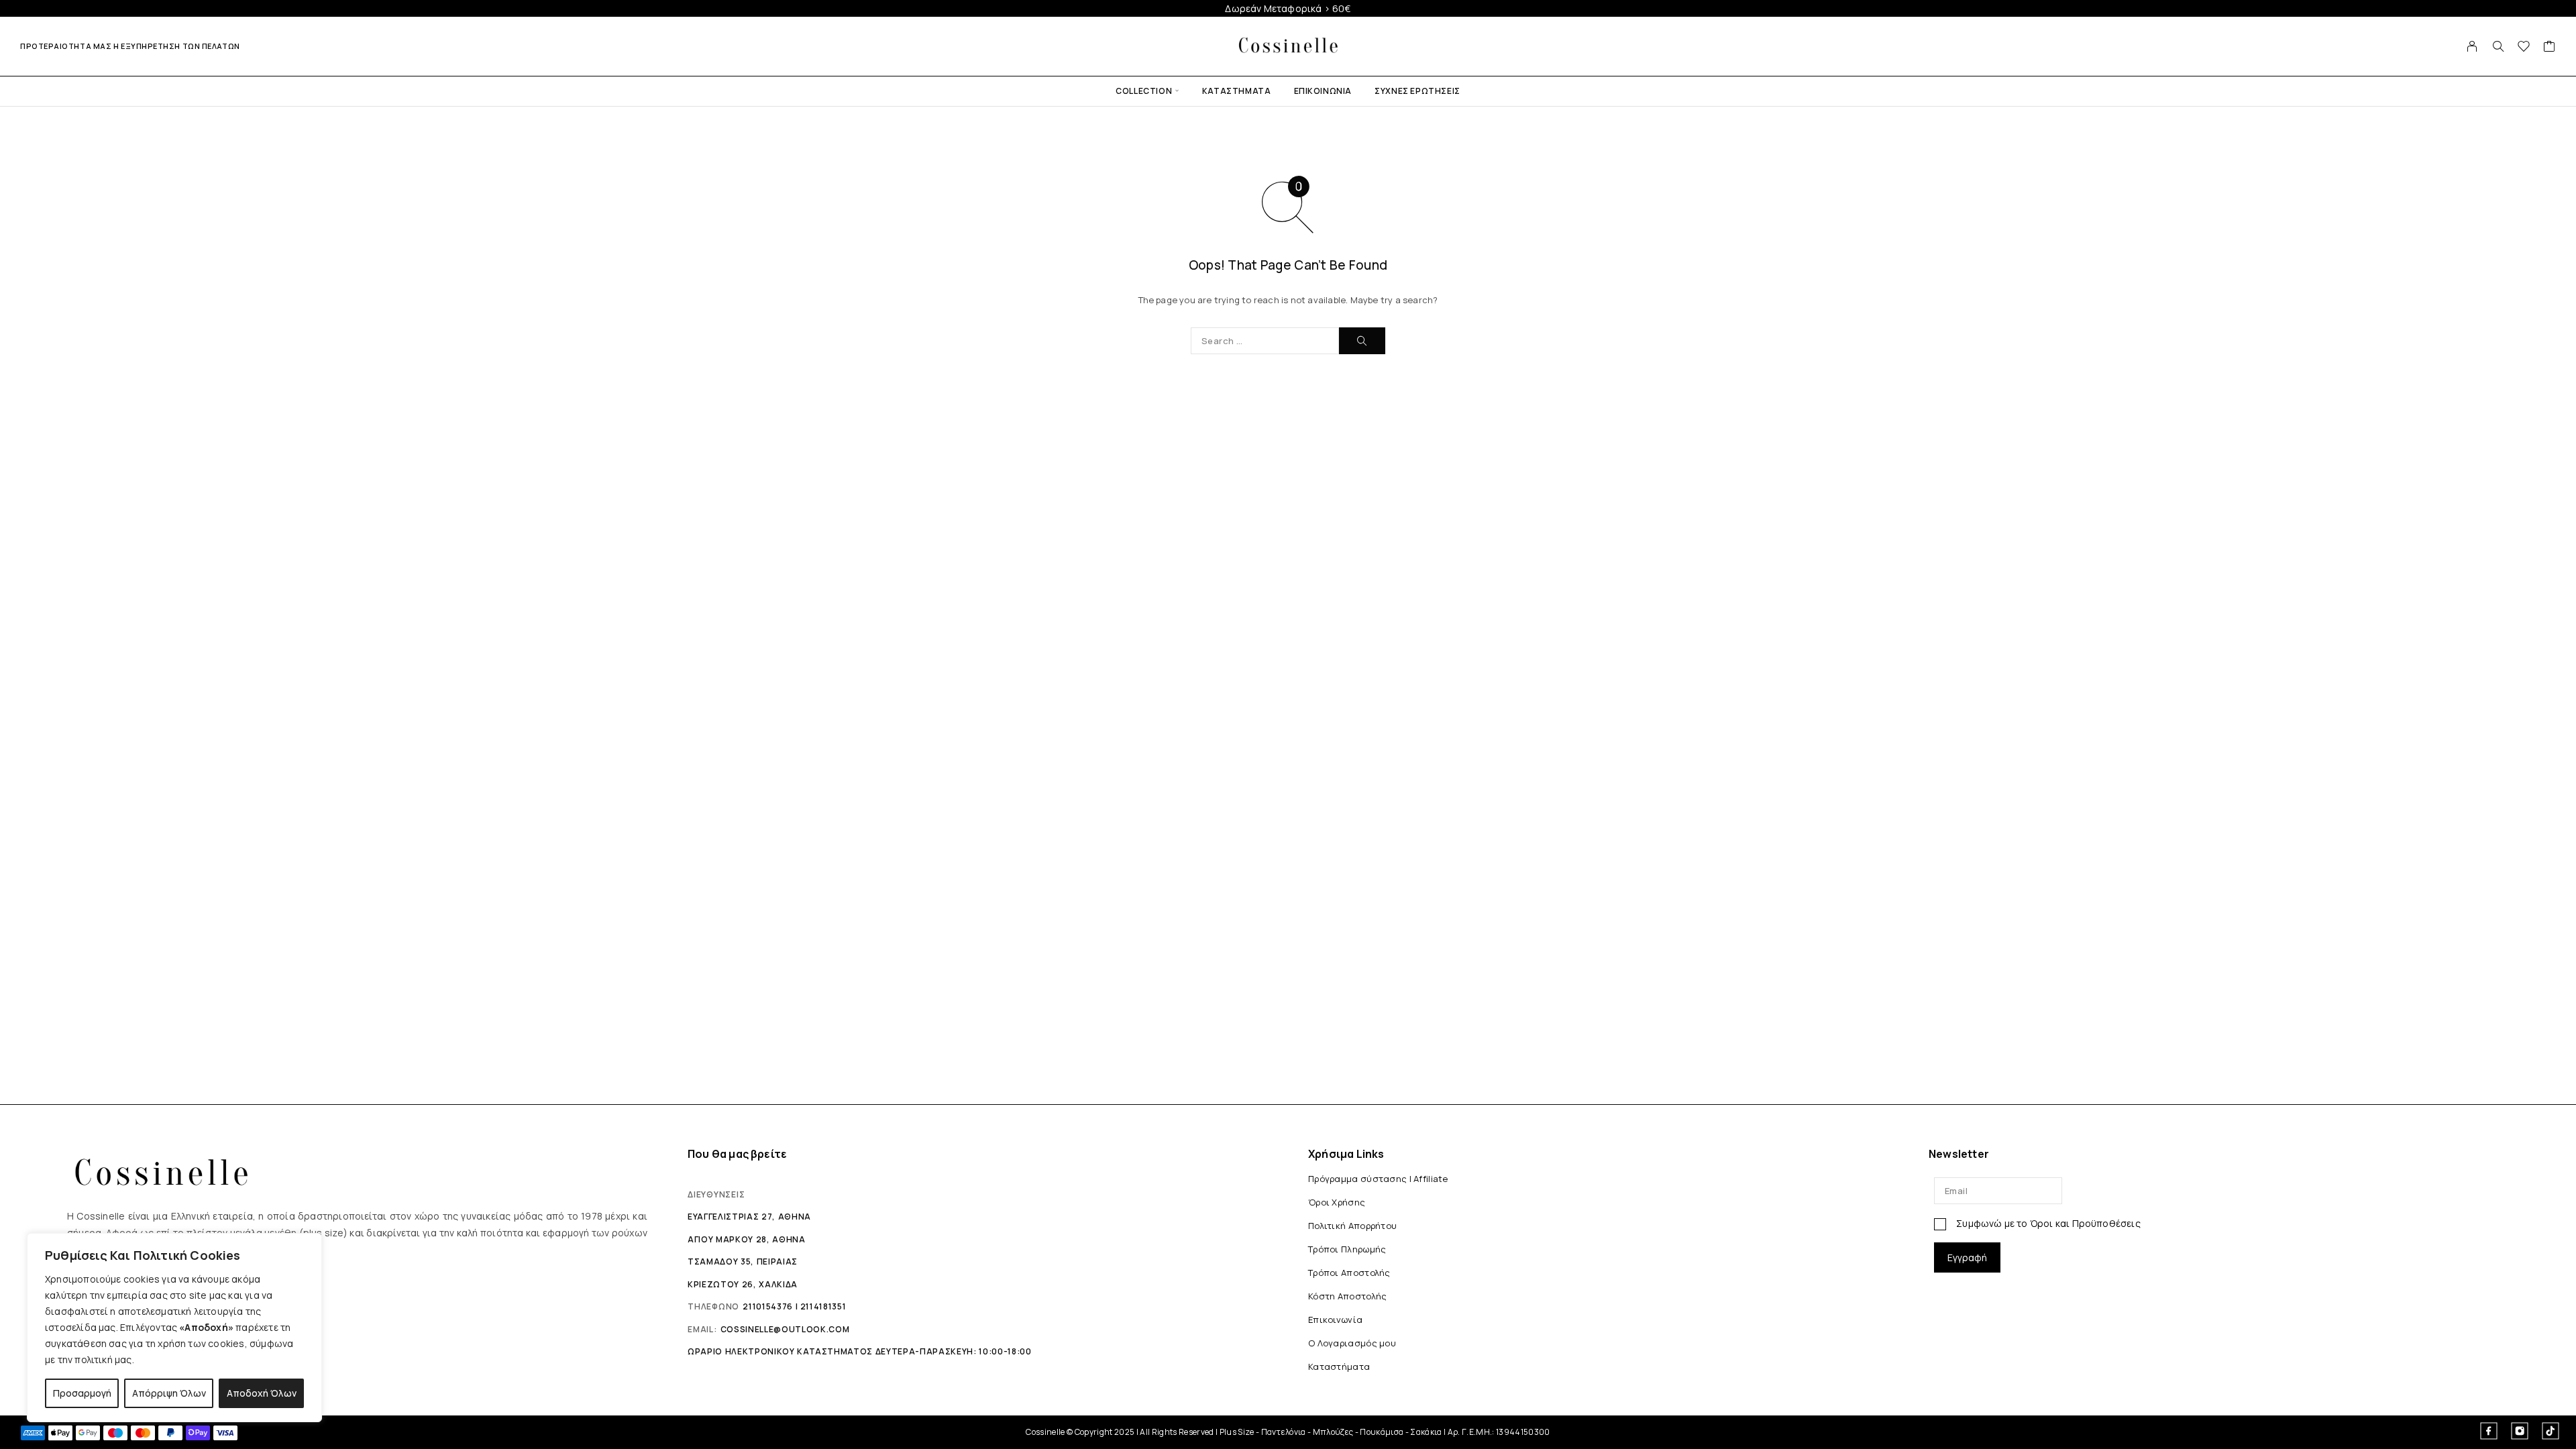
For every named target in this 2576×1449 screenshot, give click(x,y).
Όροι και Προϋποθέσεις (2085, 1223)
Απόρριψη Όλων (169, 1393)
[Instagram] (2520, 1431)
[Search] (2498, 46)
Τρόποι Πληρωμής (1347, 1249)
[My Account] (2472, 46)
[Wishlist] (2524, 48)
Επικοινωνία (1323, 91)
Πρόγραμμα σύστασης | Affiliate (1378, 1179)
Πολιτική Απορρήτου (1352, 1226)
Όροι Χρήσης (1337, 1202)
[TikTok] (2551, 1431)
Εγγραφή (1967, 1257)
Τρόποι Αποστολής (1349, 1273)
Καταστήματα (1237, 91)
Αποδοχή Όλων (262, 1393)
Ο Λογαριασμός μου (1352, 1343)
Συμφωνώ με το (2047, 1223)
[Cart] (2550, 48)
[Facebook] (2489, 1431)
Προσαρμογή (82, 1393)
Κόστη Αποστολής (1347, 1296)
